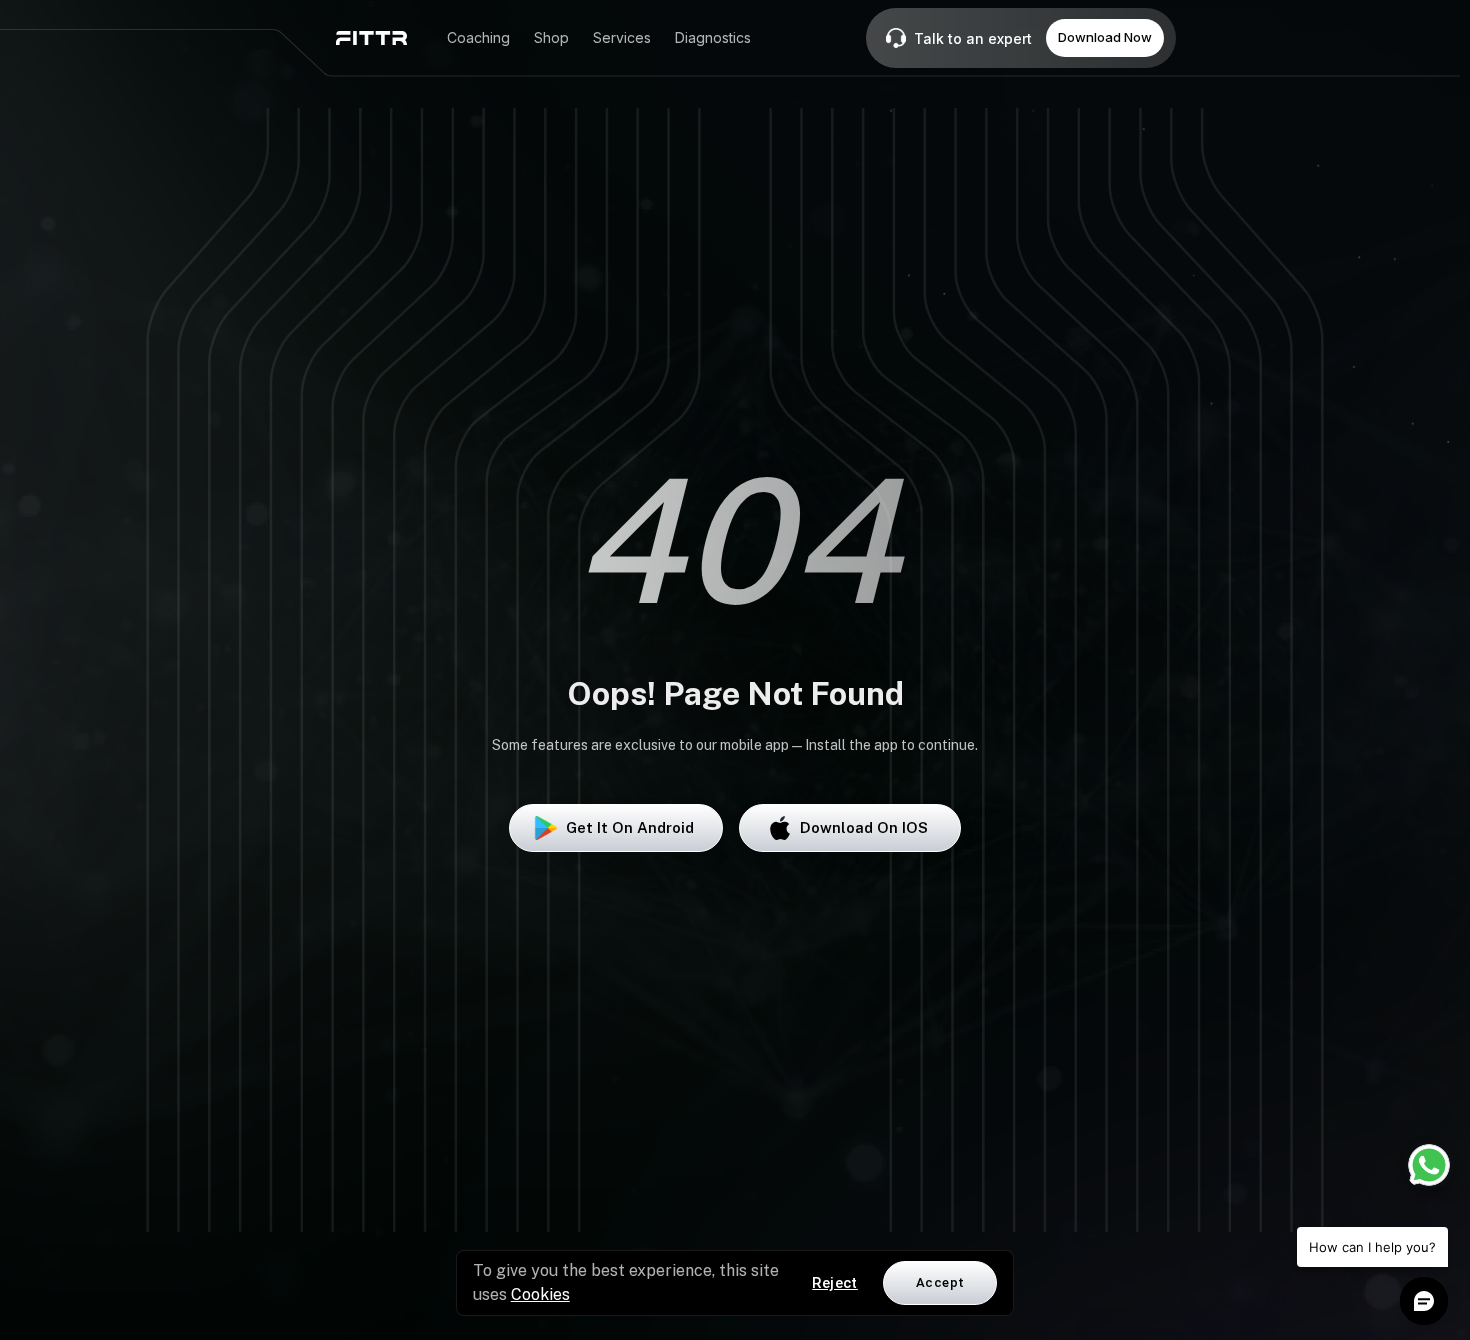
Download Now (1105, 37)
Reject (835, 1283)
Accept (940, 1282)
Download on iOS (864, 827)
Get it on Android (630, 827)
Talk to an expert (973, 38)
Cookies (540, 1294)
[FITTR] (371, 38)
